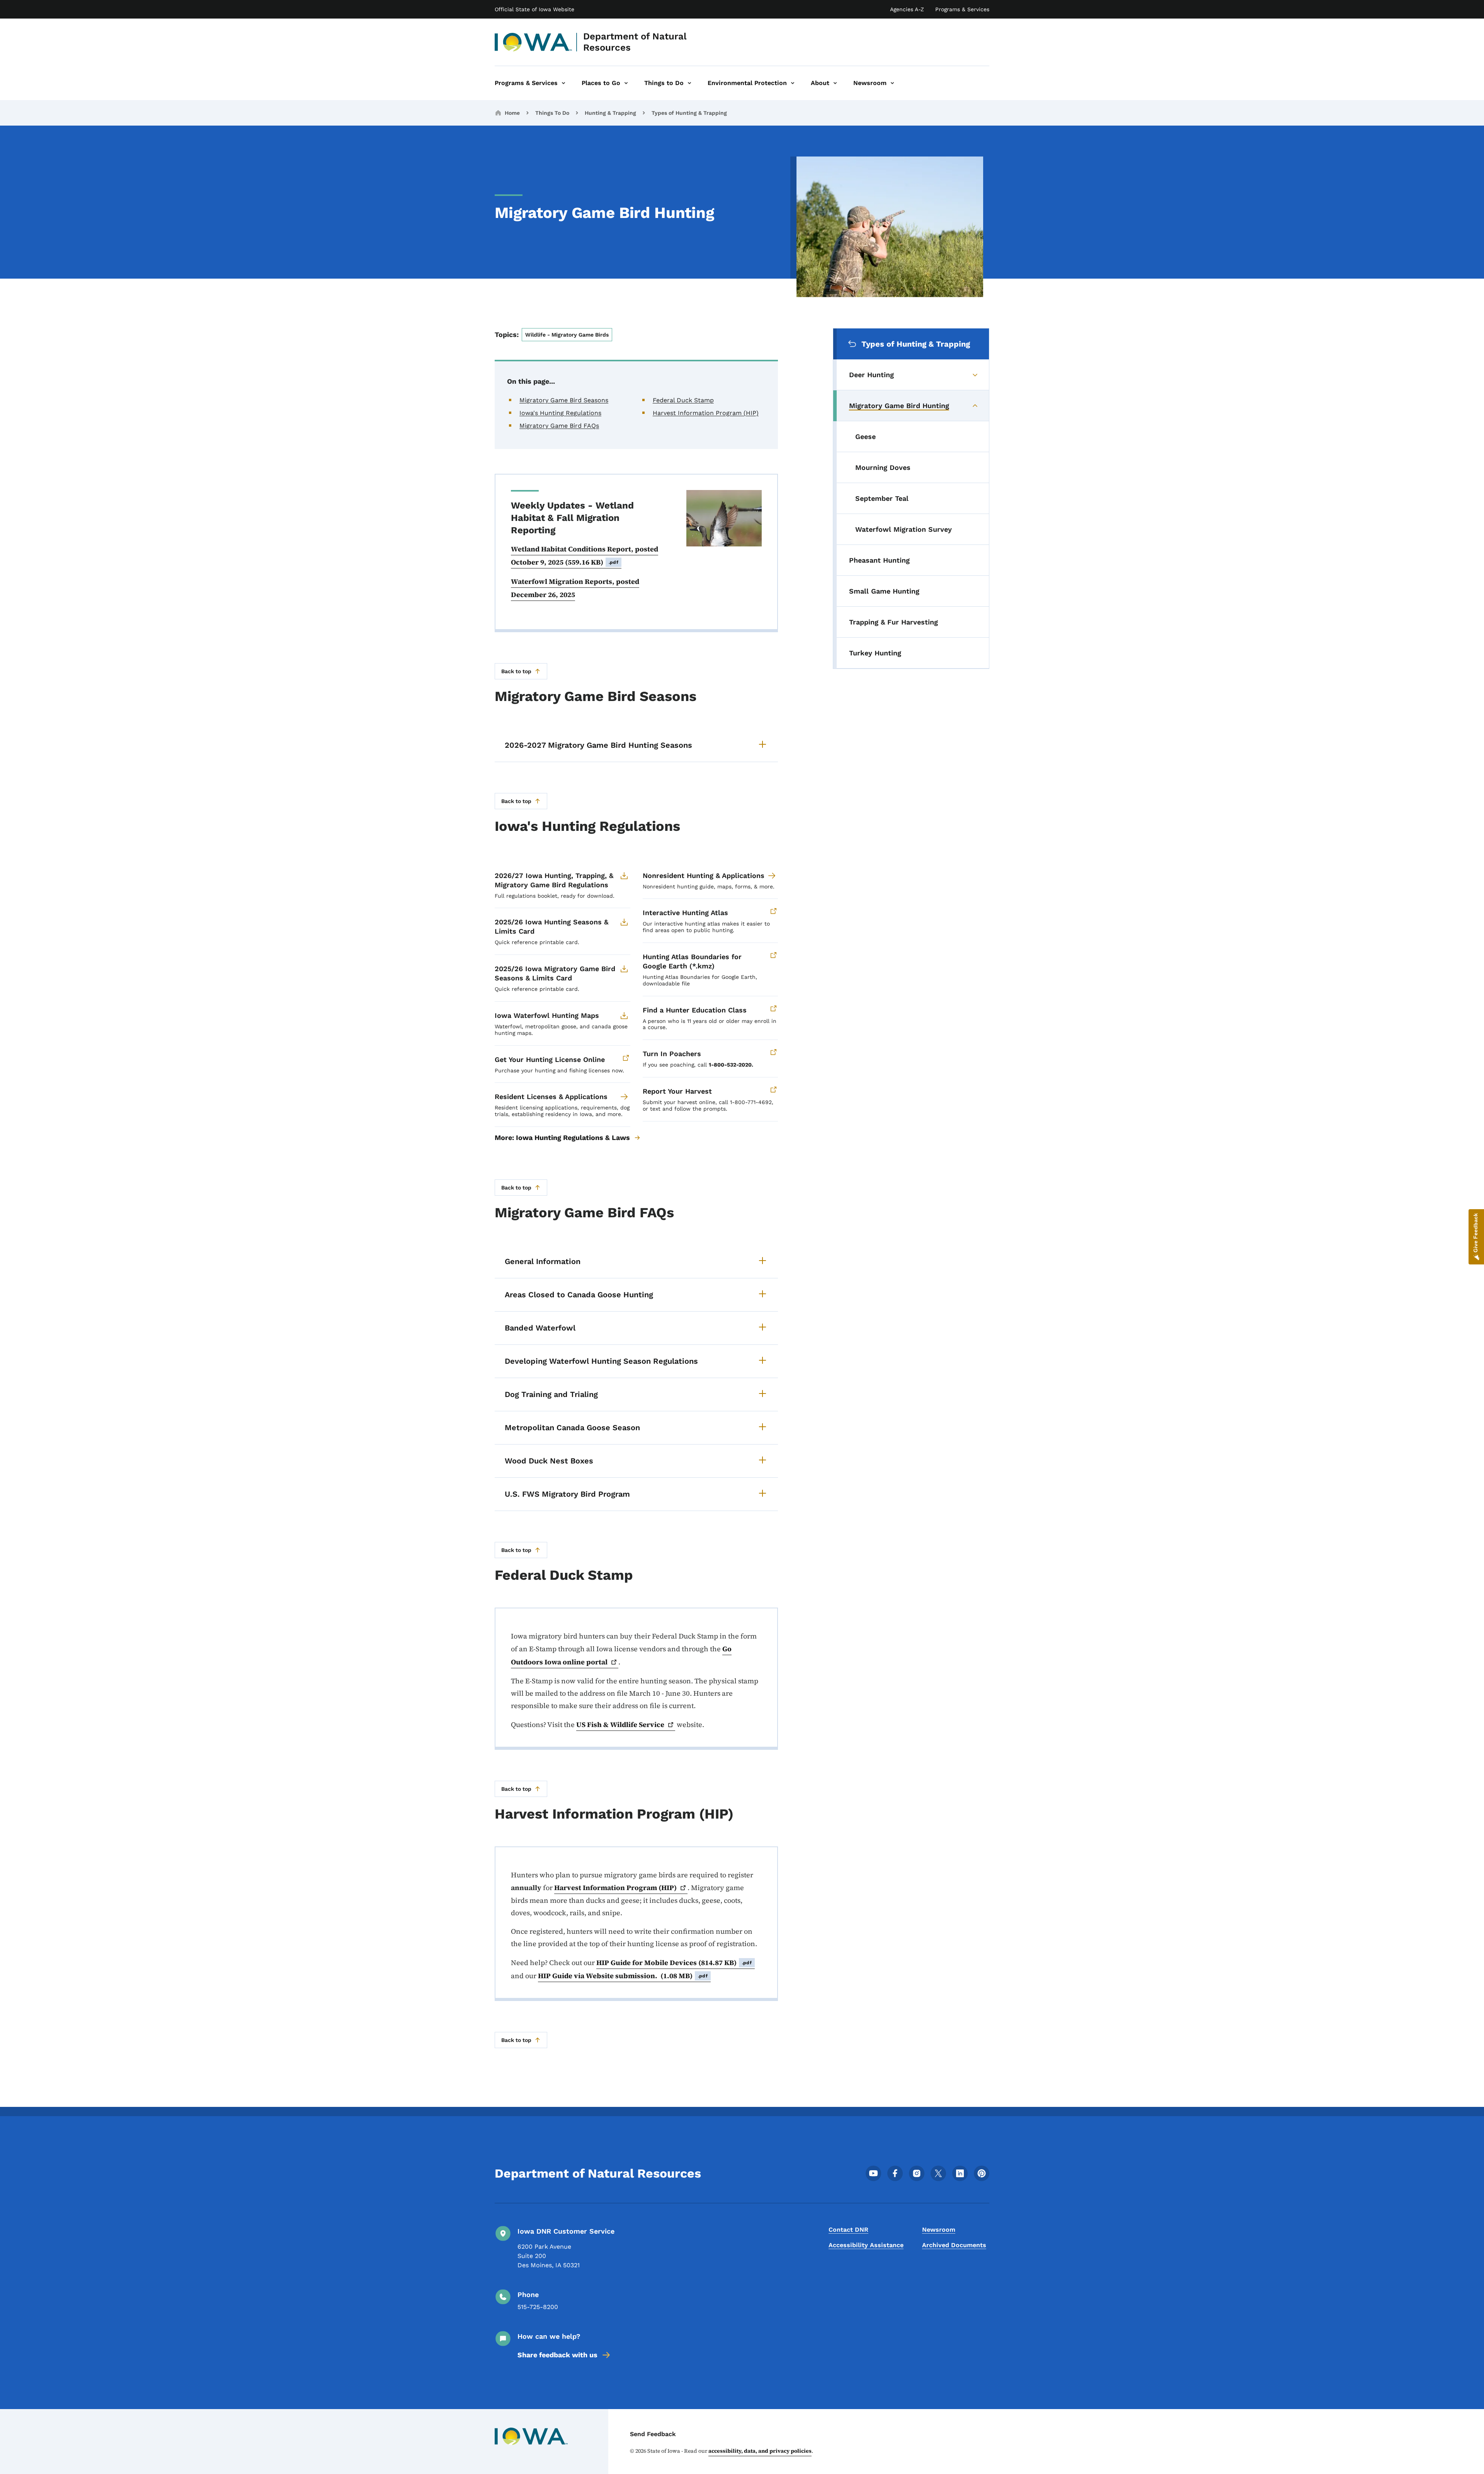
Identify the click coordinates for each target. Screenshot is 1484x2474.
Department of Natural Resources (635, 42)
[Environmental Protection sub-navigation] (793, 83)
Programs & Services (962, 9)
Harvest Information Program (615, 1888)
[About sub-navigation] (835, 83)
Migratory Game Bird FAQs (559, 426)
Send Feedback (653, 2434)
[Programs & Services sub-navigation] (563, 83)
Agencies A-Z (907, 9)
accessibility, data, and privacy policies (760, 2451)
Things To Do (552, 113)
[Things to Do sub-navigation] (689, 83)
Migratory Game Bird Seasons (564, 400)
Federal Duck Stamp (683, 400)
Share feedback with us (557, 2355)
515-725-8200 (538, 2307)
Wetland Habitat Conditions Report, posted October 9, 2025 (585, 556)
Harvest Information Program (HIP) (706, 413)
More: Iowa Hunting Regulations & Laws (562, 1137)
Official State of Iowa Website (534, 9)
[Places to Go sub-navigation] (626, 83)
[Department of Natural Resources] (534, 42)
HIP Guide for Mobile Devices (674, 1963)
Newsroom (939, 2230)
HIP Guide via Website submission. (623, 1976)
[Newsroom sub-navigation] (892, 83)
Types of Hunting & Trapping (689, 113)
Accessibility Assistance (866, 2245)
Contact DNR (848, 2230)
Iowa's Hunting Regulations (560, 413)
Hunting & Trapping (610, 113)
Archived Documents (954, 2245)
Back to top (516, 671)
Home (512, 113)
